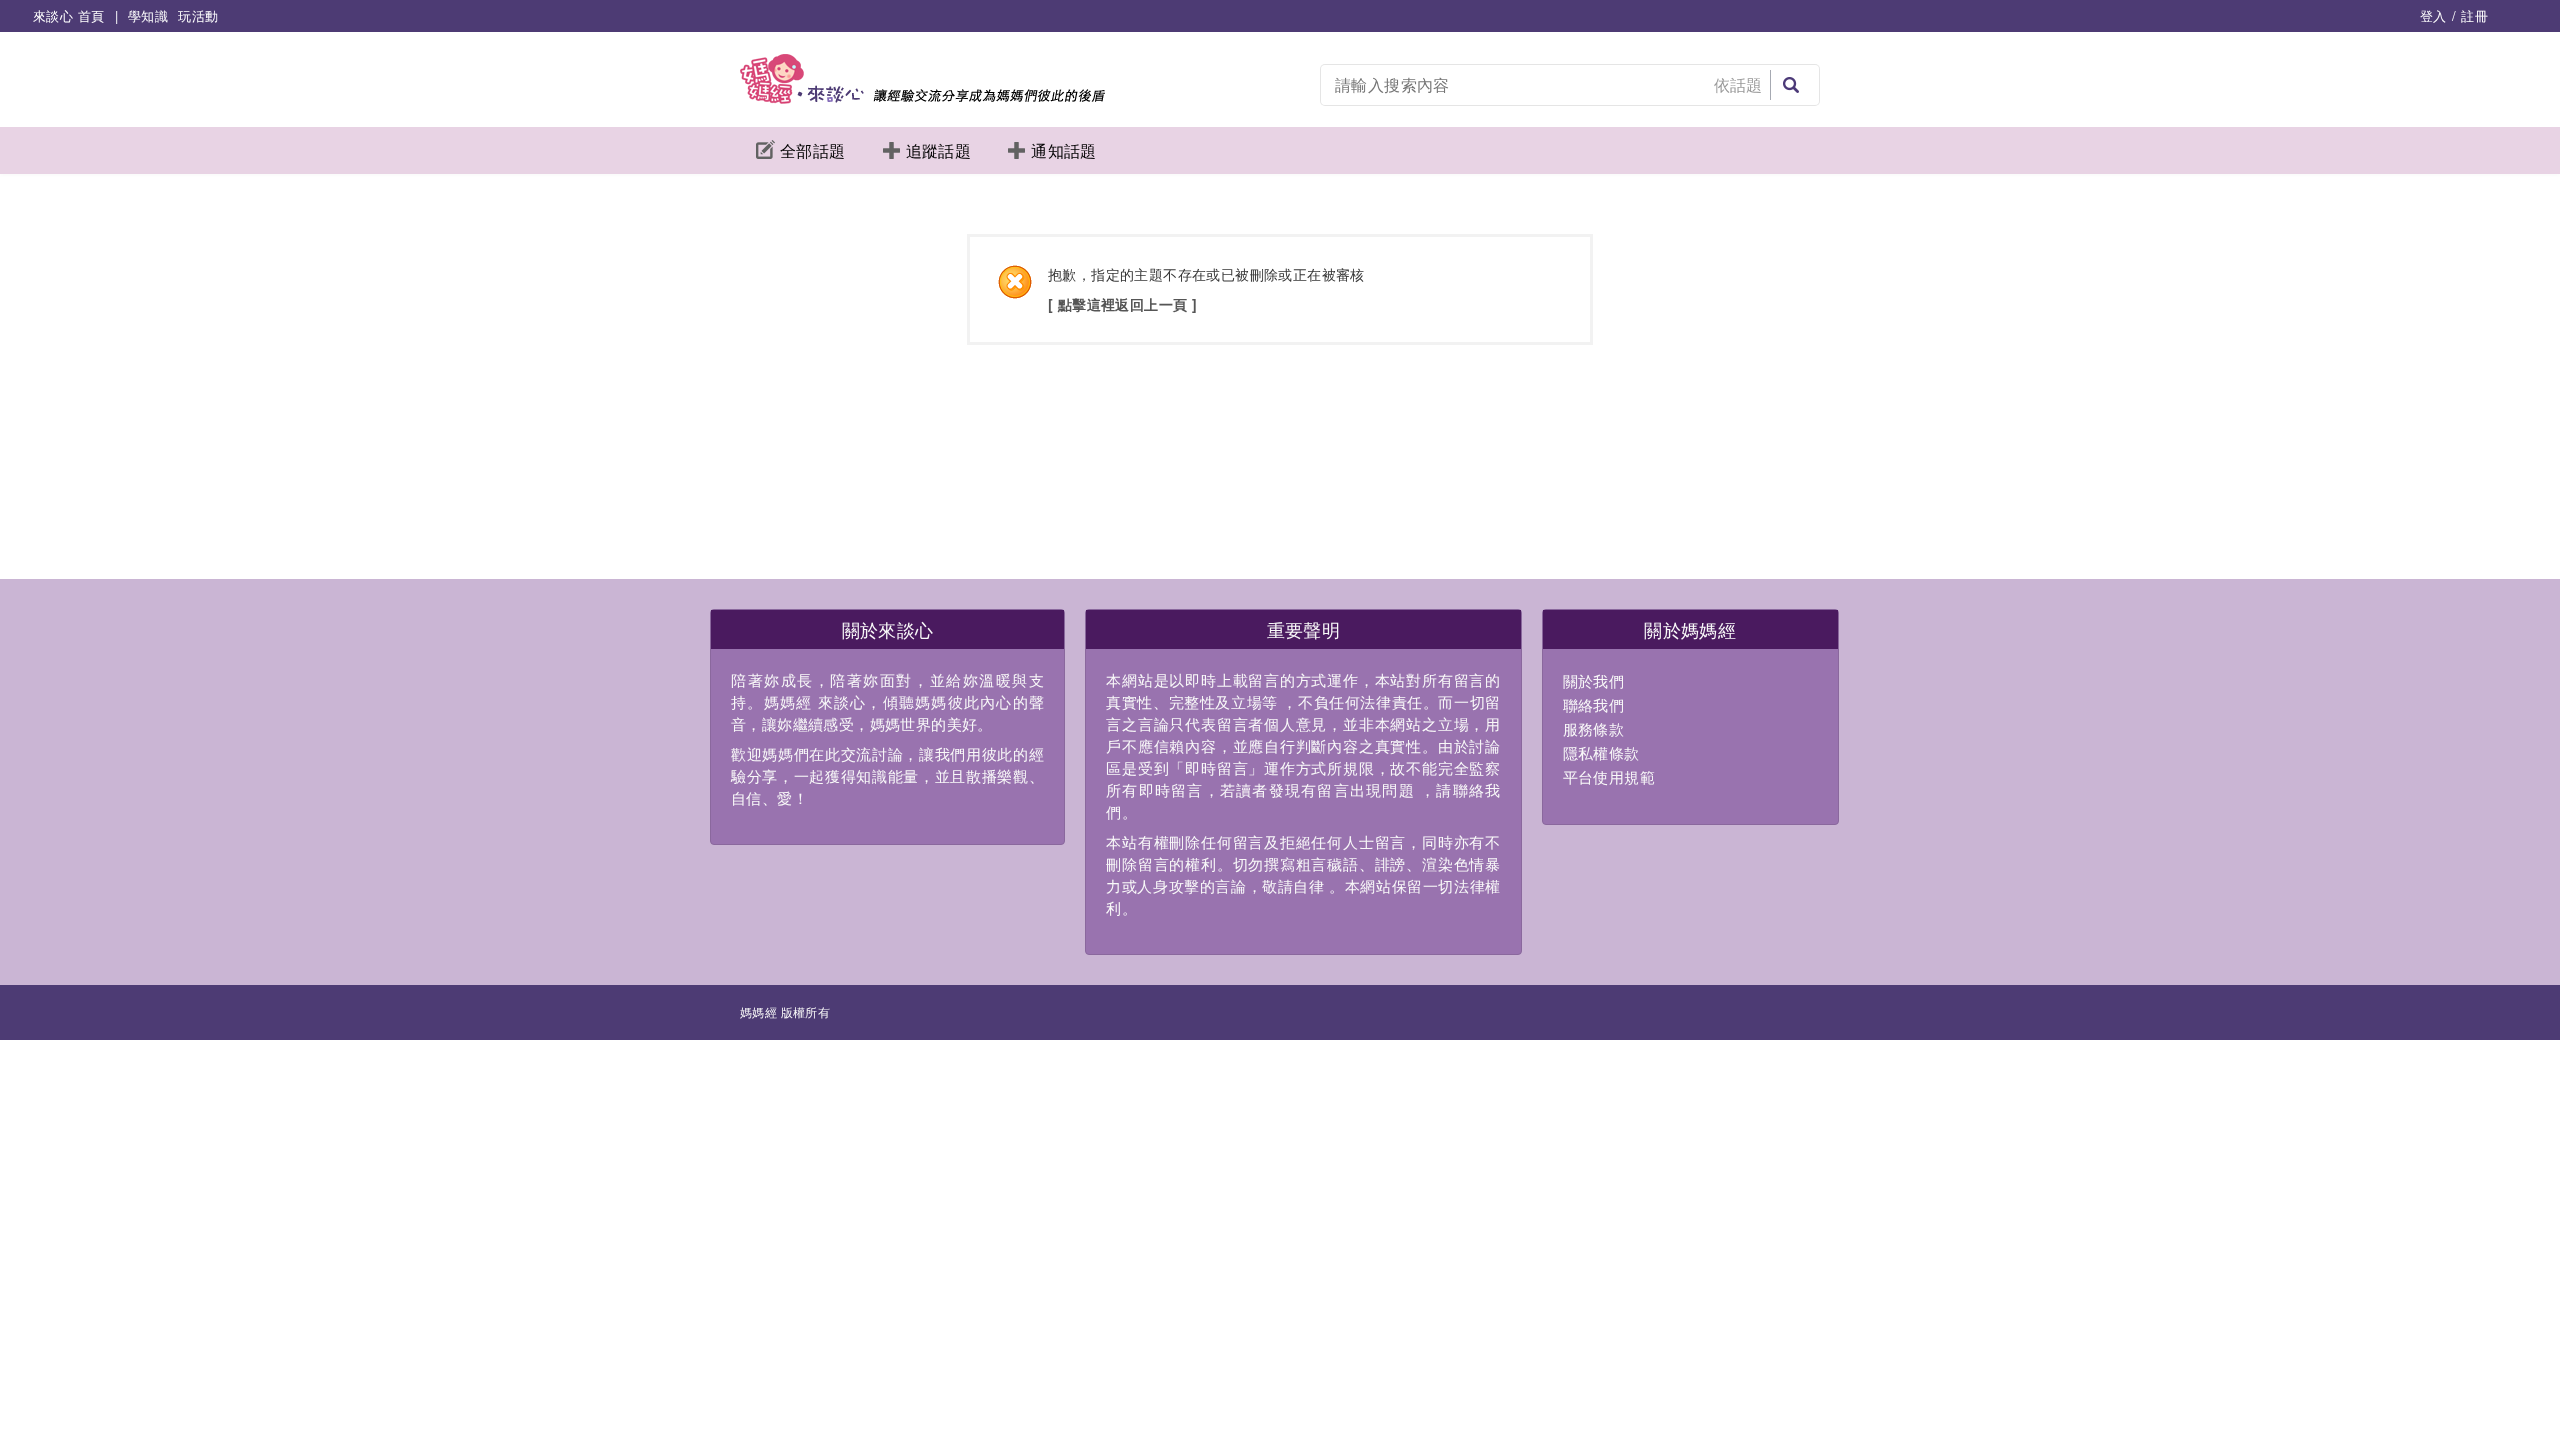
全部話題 (813, 150)
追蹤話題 (939, 150)
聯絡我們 (1594, 704)
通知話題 (1064, 150)
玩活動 (198, 15)
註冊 (2474, 15)
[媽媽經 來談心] (922, 97)
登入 (2433, 15)
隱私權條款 (1601, 752)
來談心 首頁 (68, 15)
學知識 (148, 15)
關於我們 (1594, 680)
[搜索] (1791, 85)
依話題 (1738, 84)
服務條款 (1594, 728)
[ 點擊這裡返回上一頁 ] (1122, 304)
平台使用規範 (1609, 776)
